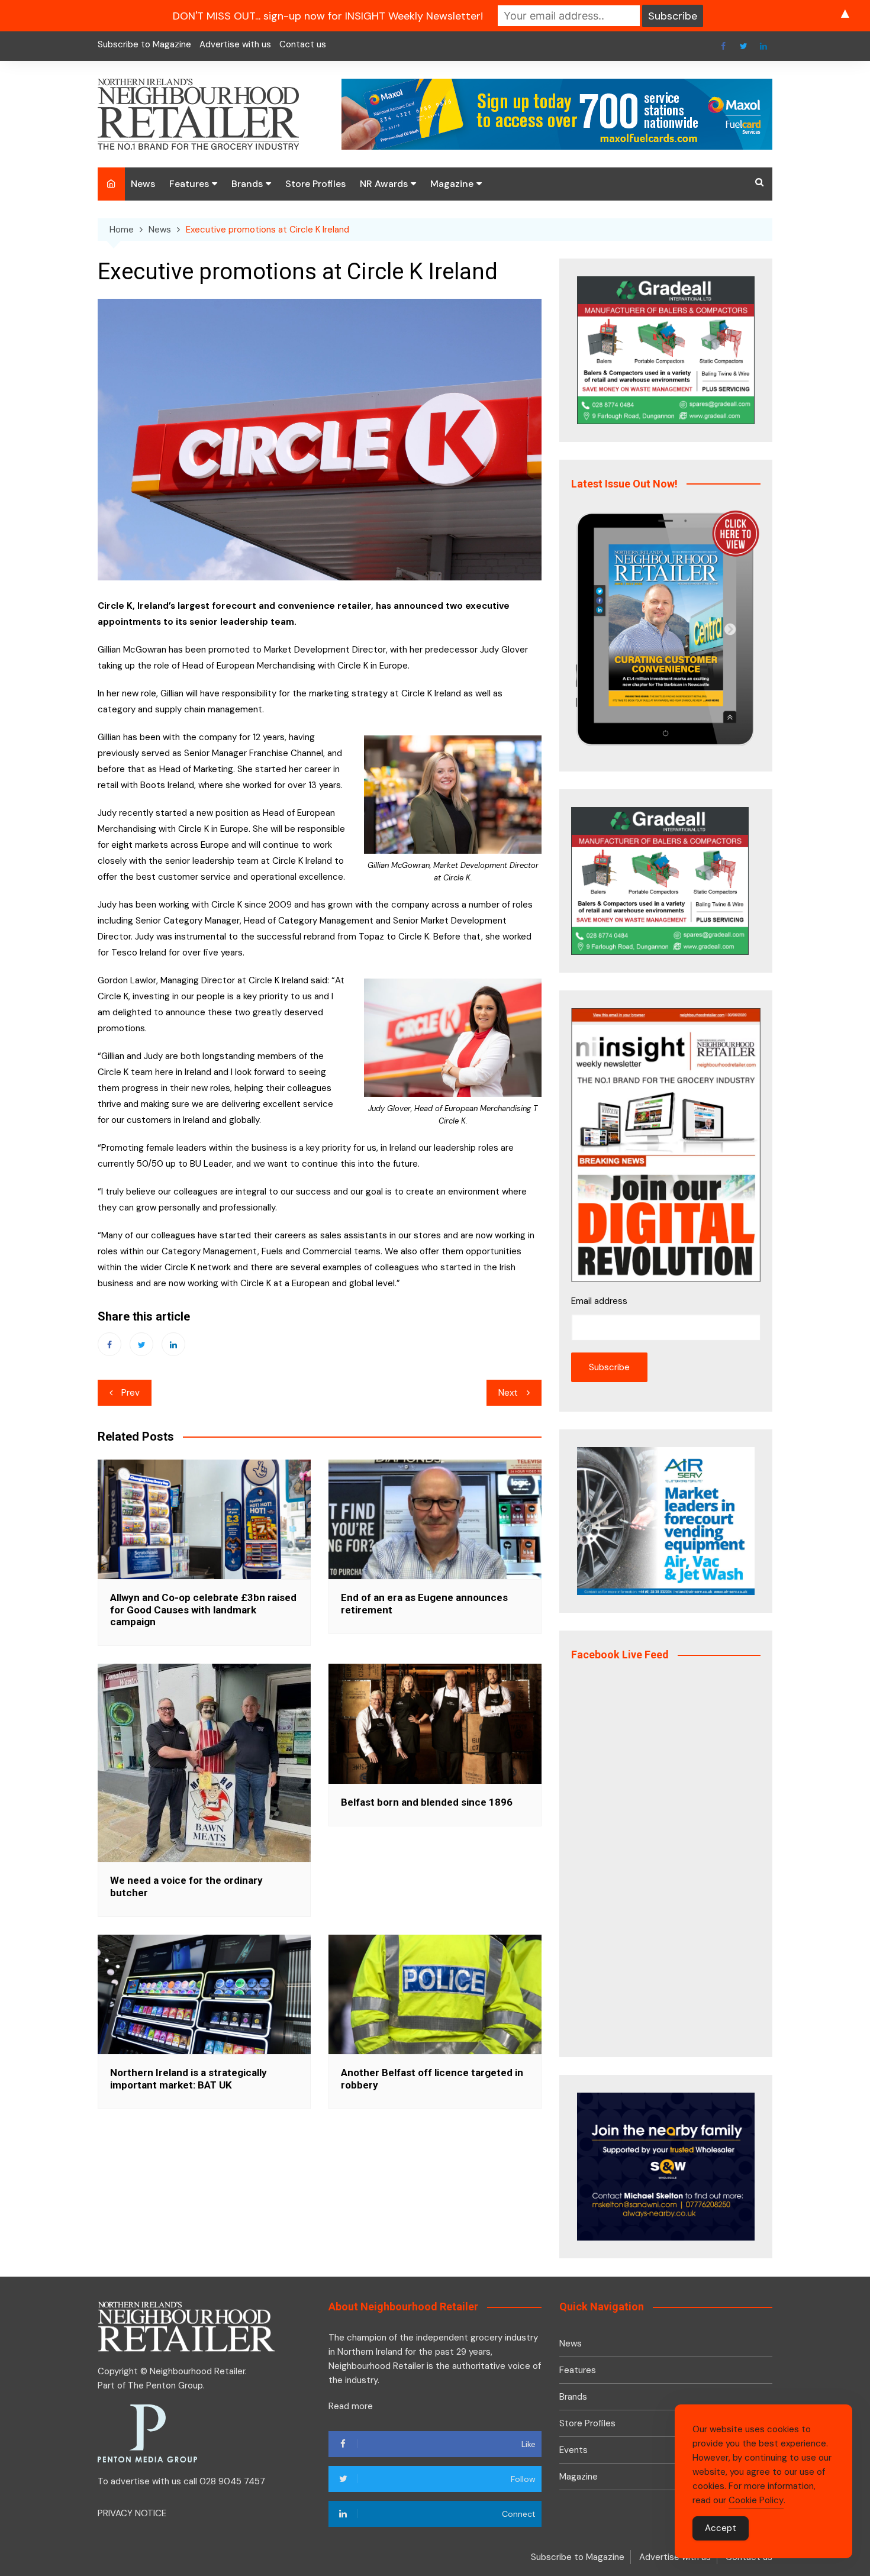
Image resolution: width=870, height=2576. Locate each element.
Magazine (452, 184)
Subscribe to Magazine (144, 44)
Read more (351, 2406)
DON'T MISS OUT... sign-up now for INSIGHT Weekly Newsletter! (328, 16)
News (143, 184)
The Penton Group (165, 2385)
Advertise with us (235, 44)
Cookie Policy (756, 2500)
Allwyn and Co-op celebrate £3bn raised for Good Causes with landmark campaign (203, 1610)
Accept (721, 2528)
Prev (130, 1393)
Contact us (303, 44)
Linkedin (763, 46)
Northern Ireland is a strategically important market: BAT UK (188, 2078)
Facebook (723, 46)
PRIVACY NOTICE (132, 2513)
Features (189, 184)
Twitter (743, 46)
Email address (599, 1301)
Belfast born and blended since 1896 (427, 1802)
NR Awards (384, 184)
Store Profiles (315, 184)
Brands (247, 184)
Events (573, 2450)
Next (508, 1393)
